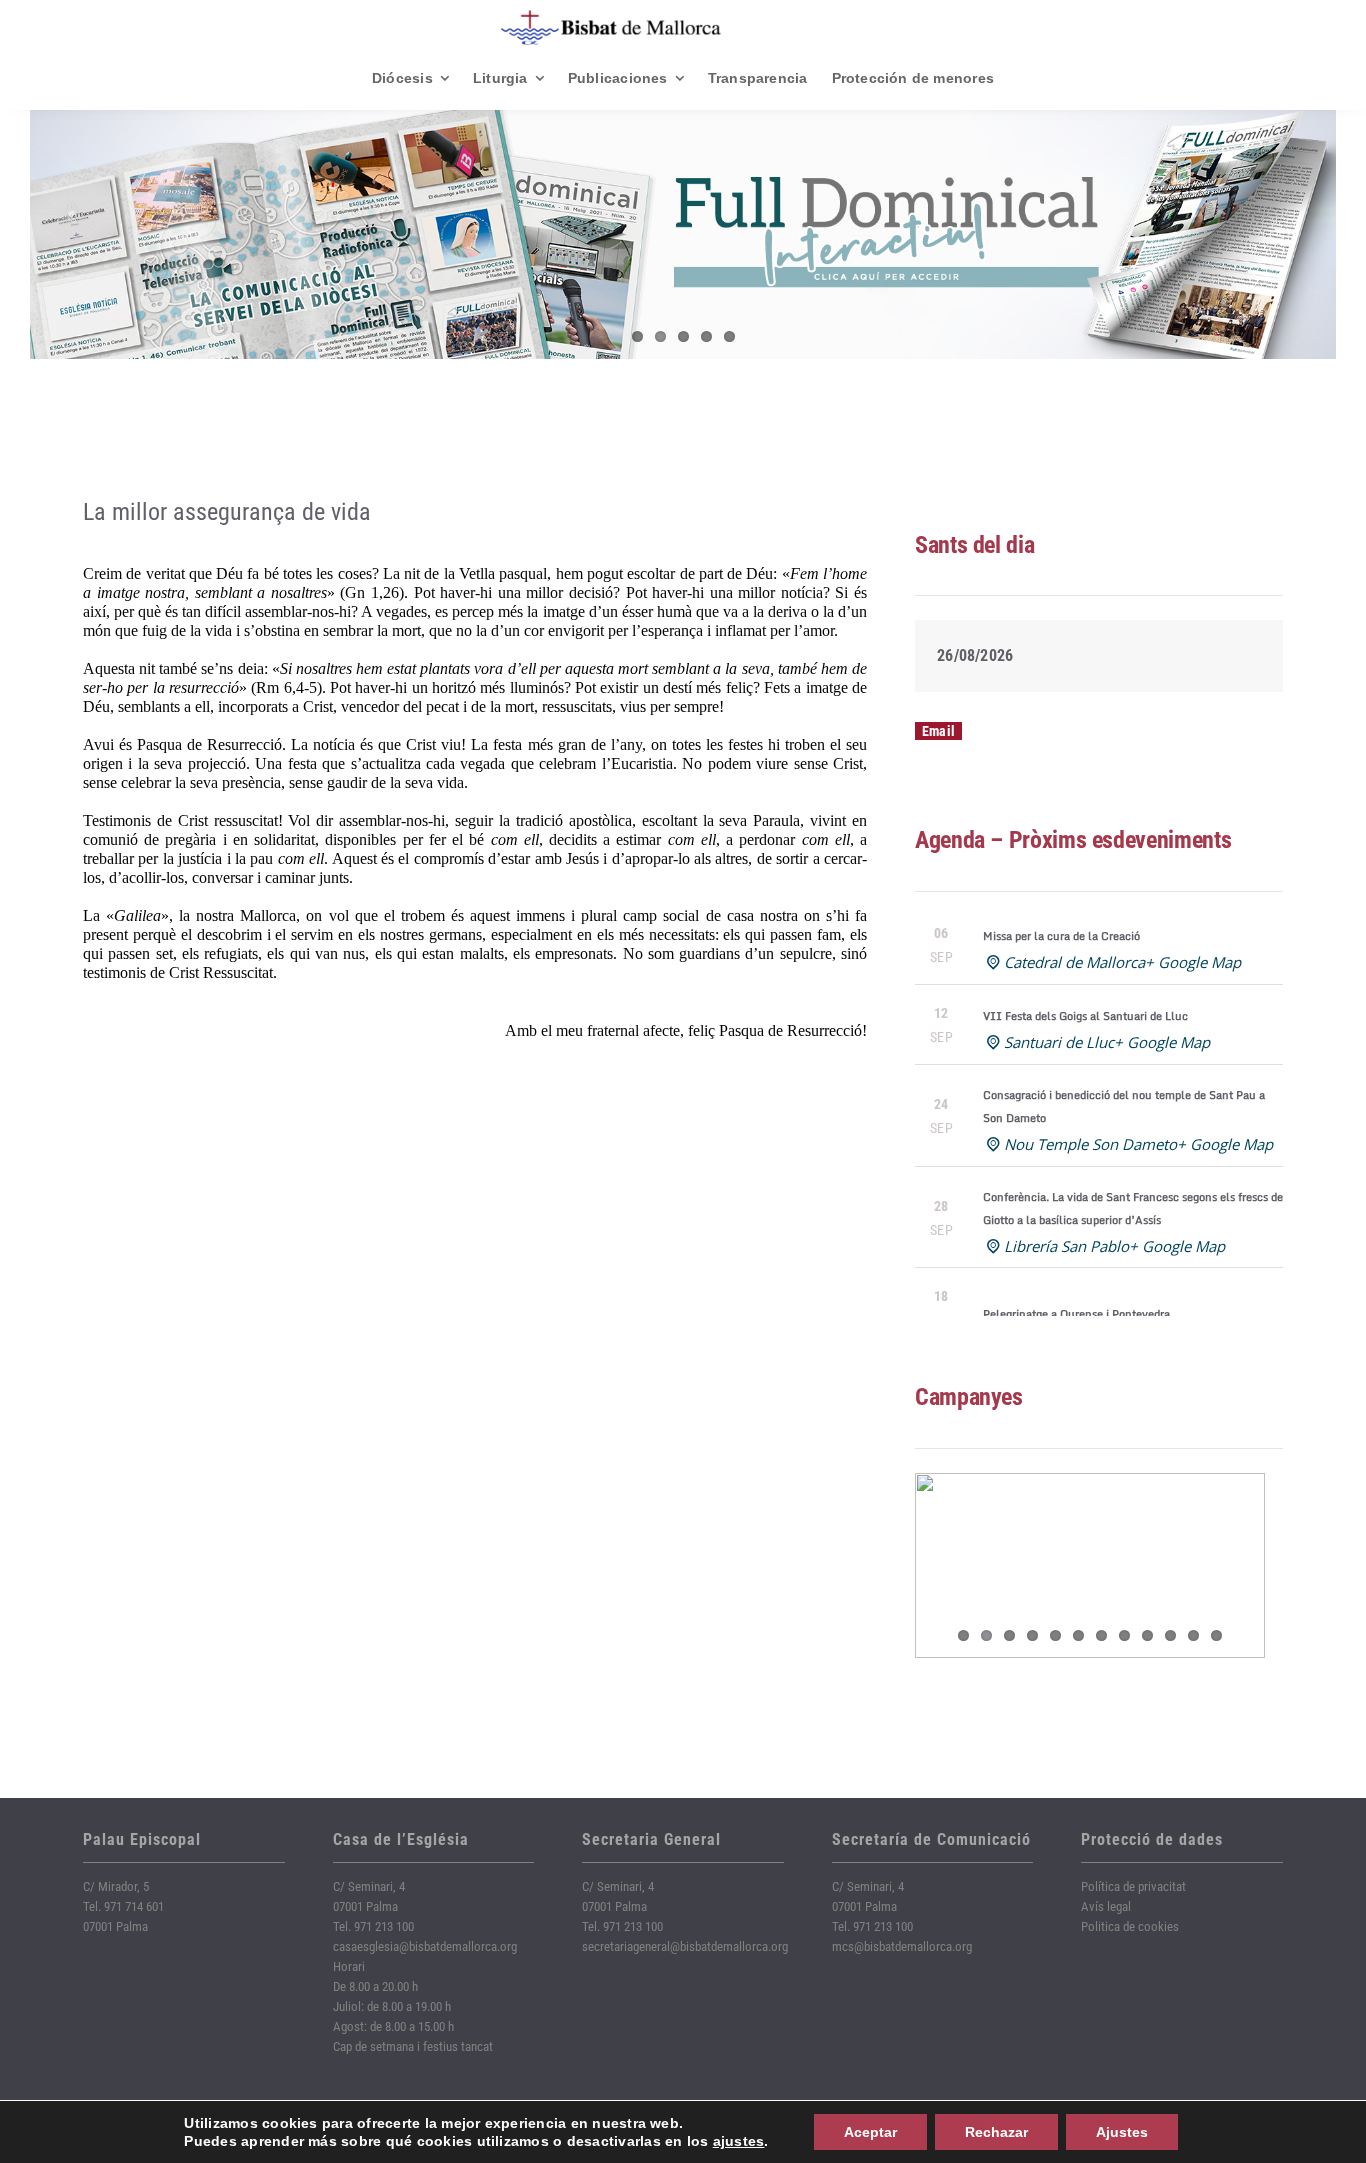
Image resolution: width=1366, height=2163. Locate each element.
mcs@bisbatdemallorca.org (902, 1946)
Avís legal (1106, 1906)
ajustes (739, 2141)
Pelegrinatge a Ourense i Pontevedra (1076, 1314)
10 (1170, 1635)
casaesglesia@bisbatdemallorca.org (425, 1946)
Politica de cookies (1130, 1926)
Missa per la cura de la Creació (1061, 936)
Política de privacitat (1133, 1886)
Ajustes (1122, 2132)
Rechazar (996, 2132)
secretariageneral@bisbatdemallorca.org (685, 1946)
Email (938, 731)
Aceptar (870, 2132)
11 (1193, 1635)
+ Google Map (1193, 962)
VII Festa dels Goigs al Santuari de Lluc (1085, 1016)
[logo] (611, 17)
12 (1216, 1635)
